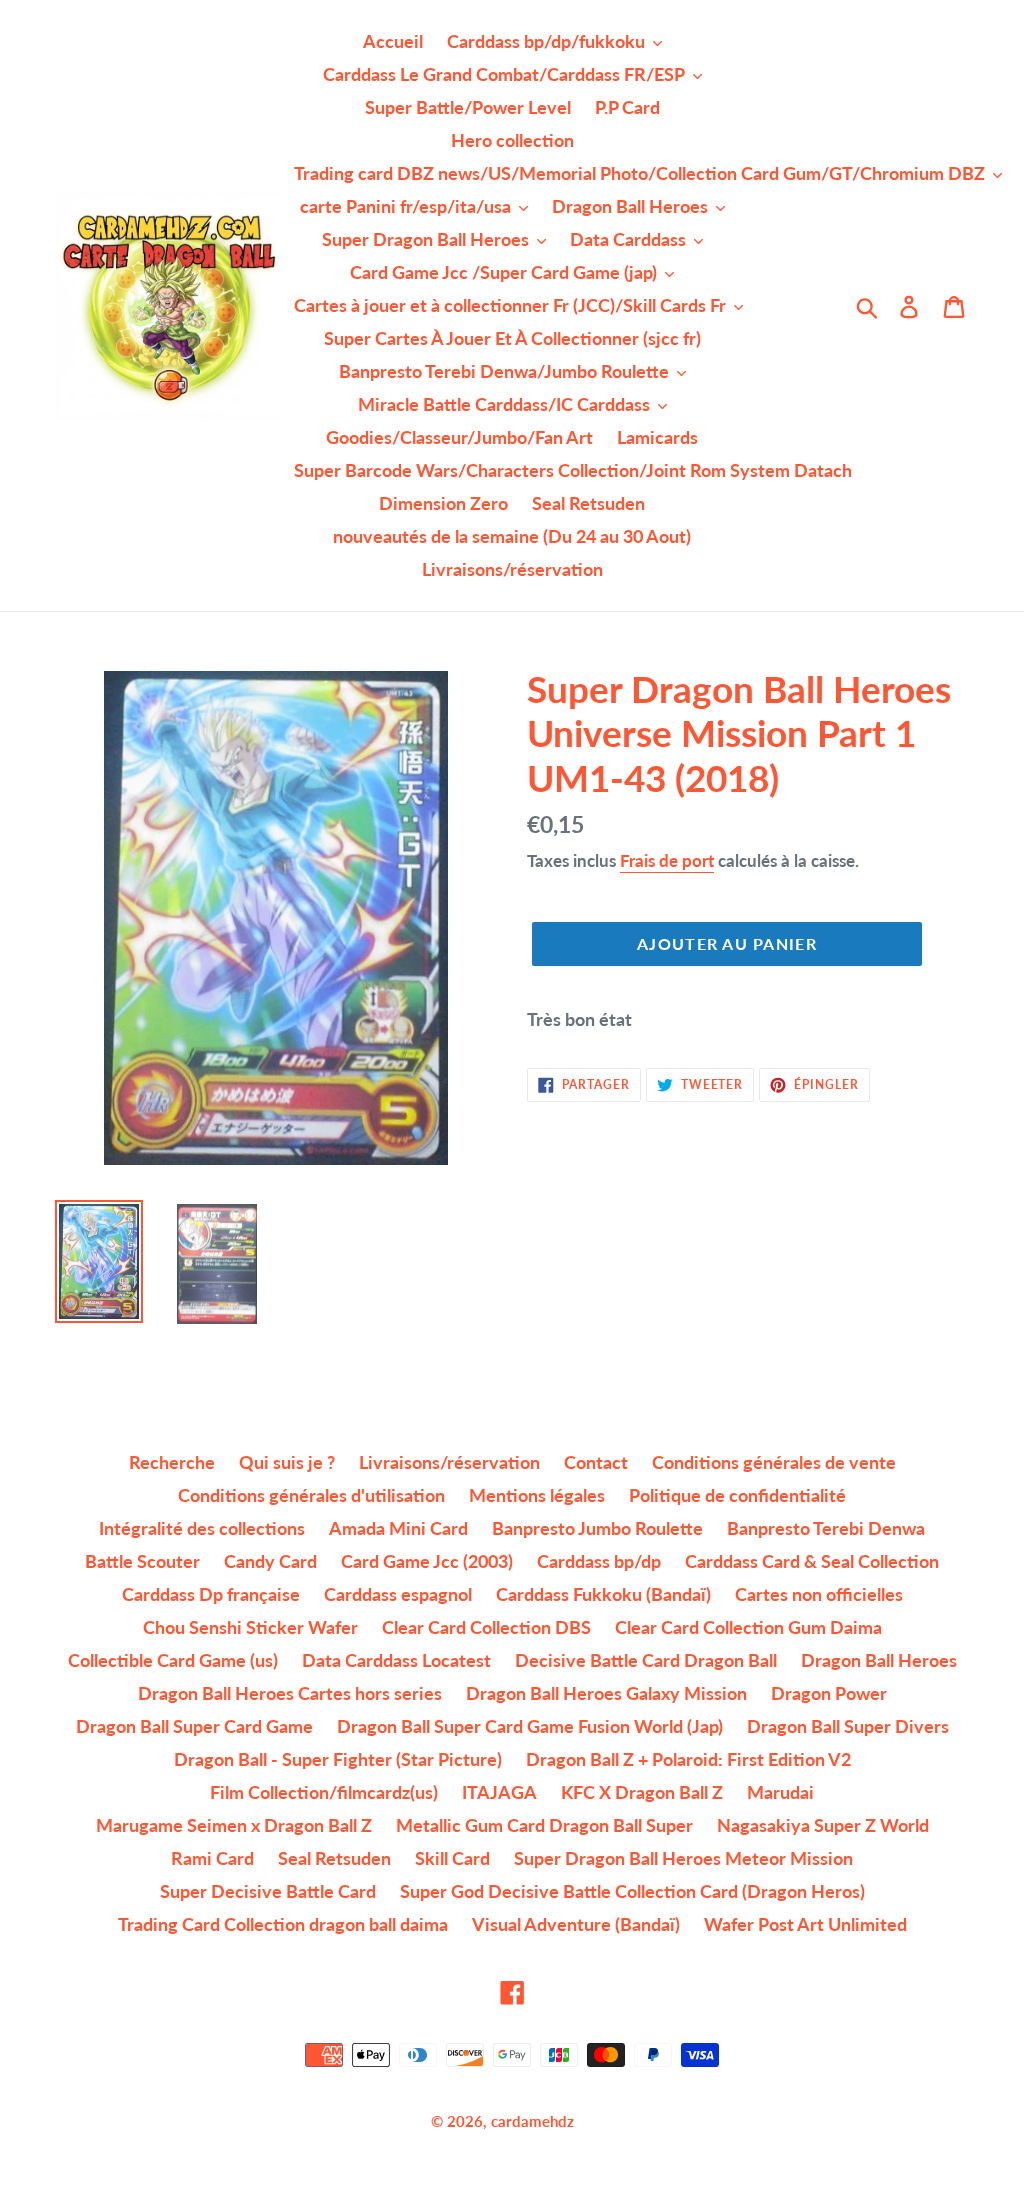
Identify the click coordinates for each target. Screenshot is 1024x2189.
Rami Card (212, 1858)
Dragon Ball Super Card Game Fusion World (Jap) (530, 1726)
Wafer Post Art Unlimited (805, 1924)
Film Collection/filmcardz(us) (324, 1792)
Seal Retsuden (334, 1858)
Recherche (172, 1462)
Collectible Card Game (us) (173, 1660)
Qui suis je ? (287, 1462)
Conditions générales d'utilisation (311, 1495)
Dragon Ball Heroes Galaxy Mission (606, 1693)
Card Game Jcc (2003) (427, 1561)
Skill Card (452, 1858)
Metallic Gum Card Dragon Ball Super (544, 1825)
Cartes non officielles (819, 1594)
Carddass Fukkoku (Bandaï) (603, 1594)
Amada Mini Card (398, 1528)
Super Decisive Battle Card (268, 1891)
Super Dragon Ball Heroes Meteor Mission (683, 1858)
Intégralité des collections (202, 1528)
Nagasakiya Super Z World (823, 1825)
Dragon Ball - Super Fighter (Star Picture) (338, 1759)
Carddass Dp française (211, 1594)
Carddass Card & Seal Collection (812, 1561)
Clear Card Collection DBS (486, 1627)
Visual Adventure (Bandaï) (576, 1924)
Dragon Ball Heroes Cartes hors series (290, 1693)
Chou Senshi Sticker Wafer (250, 1627)
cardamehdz (532, 2121)
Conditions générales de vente (774, 1462)
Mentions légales (537, 1495)
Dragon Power (829, 1693)
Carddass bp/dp (599, 1561)
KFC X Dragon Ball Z (642, 1792)
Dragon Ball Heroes (879, 1660)
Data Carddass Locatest (396, 1660)
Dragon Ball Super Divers (848, 1726)
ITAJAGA (499, 1792)
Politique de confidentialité (737, 1495)
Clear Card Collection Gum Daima (748, 1627)
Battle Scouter (142, 1561)
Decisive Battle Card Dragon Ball (646, 1660)
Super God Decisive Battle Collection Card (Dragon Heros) (632, 1891)
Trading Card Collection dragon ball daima (283, 1924)
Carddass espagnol (398, 1594)
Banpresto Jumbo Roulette (597, 1528)
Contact (596, 1462)
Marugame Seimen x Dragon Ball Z (234, 1825)
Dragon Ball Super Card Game (194, 1726)
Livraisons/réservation (449, 1462)
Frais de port (667, 860)
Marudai (780, 1792)
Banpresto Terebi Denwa (826, 1528)
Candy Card (270, 1561)
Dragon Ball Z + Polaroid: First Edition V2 (688, 1759)
